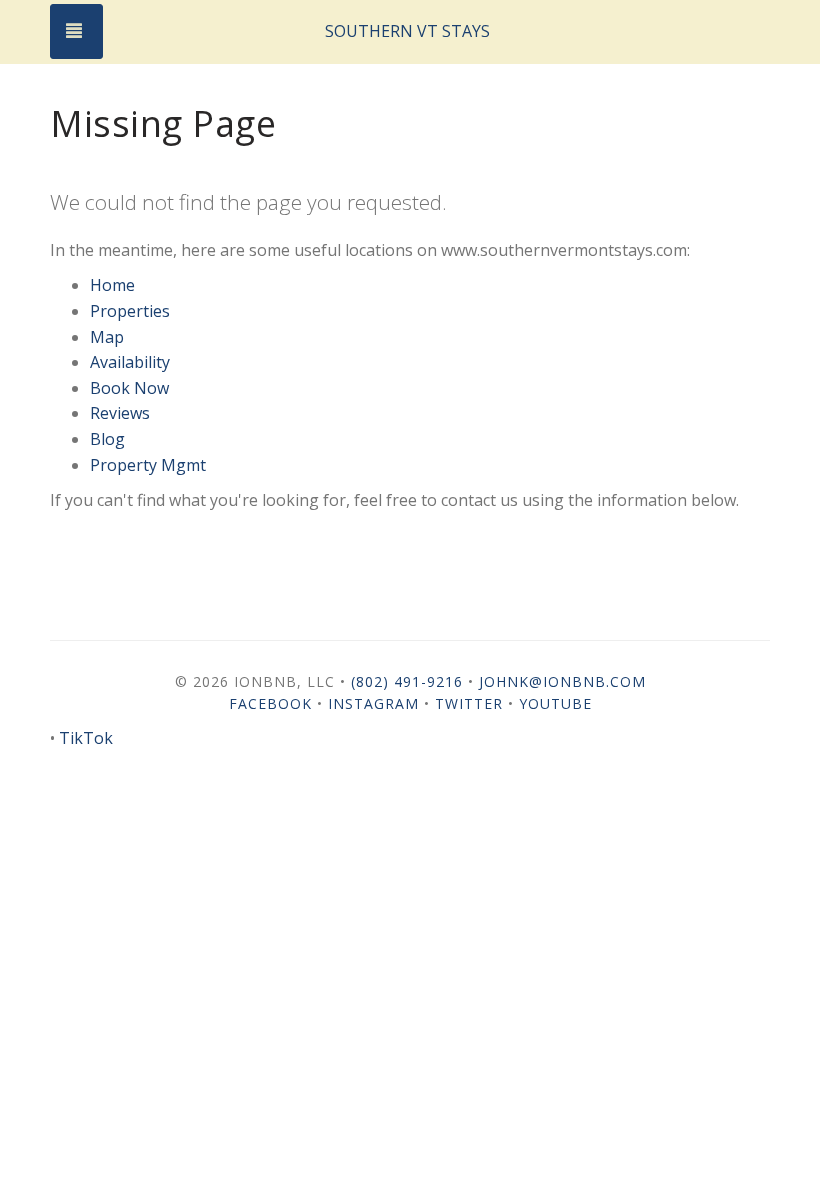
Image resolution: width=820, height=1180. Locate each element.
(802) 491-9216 (407, 681)
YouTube (555, 703)
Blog (107, 439)
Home (112, 285)
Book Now (129, 388)
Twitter (469, 703)
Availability (130, 362)
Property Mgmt (148, 465)
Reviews (120, 413)
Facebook (270, 703)
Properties (130, 311)
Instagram (373, 703)
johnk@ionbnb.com (562, 681)
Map (107, 337)
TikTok (86, 738)
